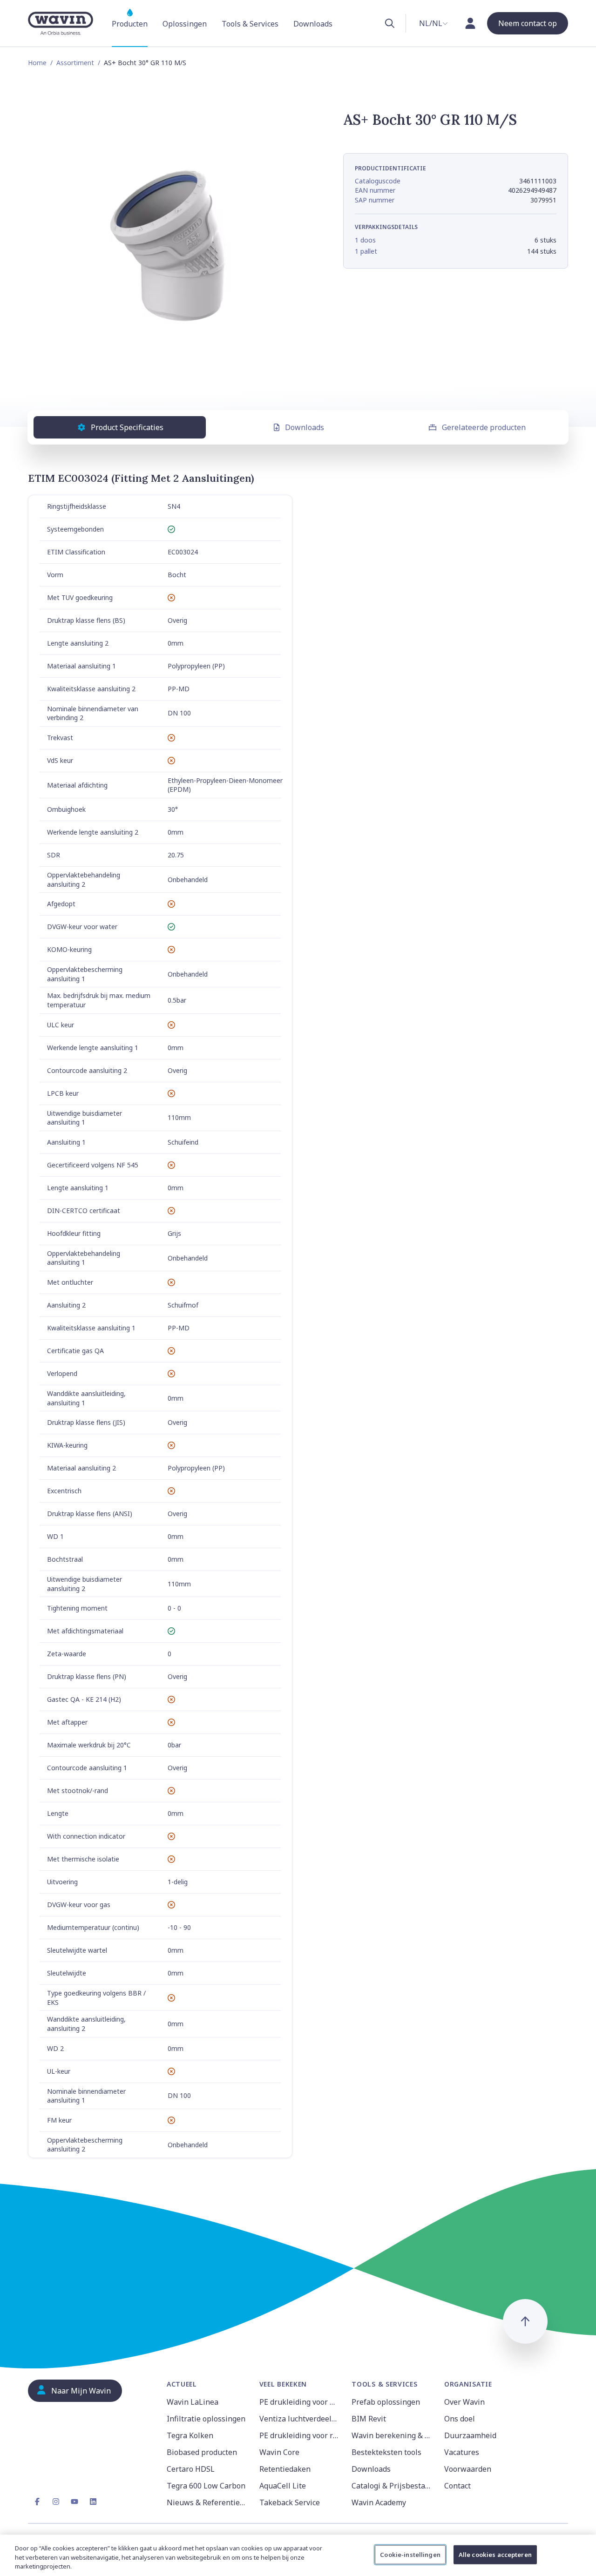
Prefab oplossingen (386, 2402)
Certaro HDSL (191, 2469)
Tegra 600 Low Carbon (206, 2486)
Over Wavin (464, 2402)
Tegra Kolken (190, 2435)
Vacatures (462, 2452)
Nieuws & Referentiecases (207, 2502)
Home (37, 63)
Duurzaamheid (470, 2435)
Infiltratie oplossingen (206, 2419)
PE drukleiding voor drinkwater (300, 2402)
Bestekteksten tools (386, 2452)
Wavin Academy (379, 2502)
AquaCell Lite (283, 2486)
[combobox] (433, 23)
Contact (457, 2486)
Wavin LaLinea (193, 2402)
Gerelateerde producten (484, 427)
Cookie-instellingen (410, 2554)
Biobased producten (202, 2452)
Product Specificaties (127, 427)
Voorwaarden (468, 2469)
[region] (298, 2555)
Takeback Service (290, 2502)
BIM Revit (369, 2419)
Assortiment (75, 63)
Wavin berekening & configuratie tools (392, 2435)
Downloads (305, 427)
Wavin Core (279, 2452)
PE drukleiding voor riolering (300, 2435)
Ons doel (460, 2419)
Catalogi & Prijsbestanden (392, 2486)
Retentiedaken (285, 2469)
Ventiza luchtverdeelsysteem (300, 2419)
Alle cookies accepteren (495, 2554)
